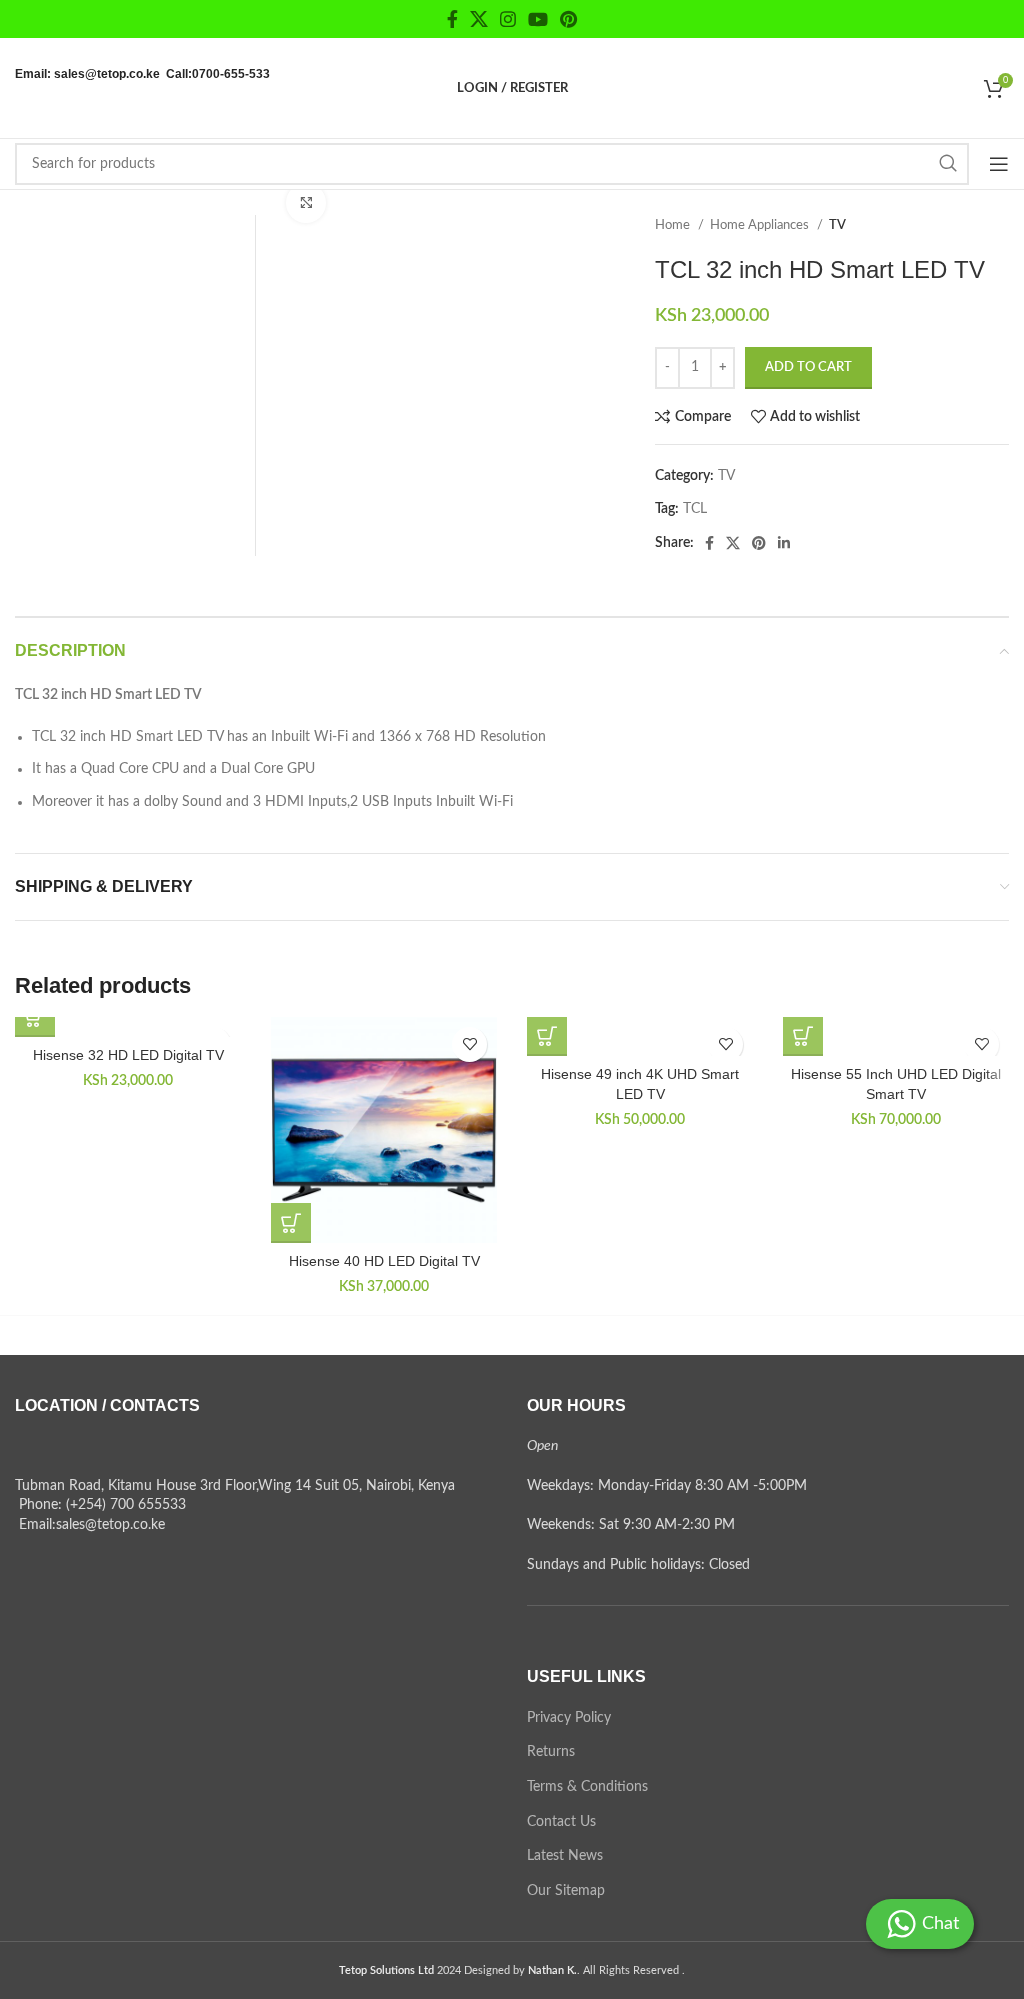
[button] (35, 1017)
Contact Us (561, 1822)
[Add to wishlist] (469, 1044)
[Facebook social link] (452, 19)
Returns (551, 1752)
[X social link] (479, 19)
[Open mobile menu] (999, 164)
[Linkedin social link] (784, 543)
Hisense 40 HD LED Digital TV (384, 1261)
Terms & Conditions (587, 1787)
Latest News (565, 1856)
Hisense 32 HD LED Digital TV (128, 1055)
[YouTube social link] (538, 19)
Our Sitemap (566, 1891)
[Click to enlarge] (306, 203)
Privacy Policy (569, 1718)
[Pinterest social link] (568, 19)
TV (837, 225)
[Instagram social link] (508, 19)
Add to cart (808, 367)
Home (674, 225)
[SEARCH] (948, 164)
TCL (695, 509)
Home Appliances (761, 225)
